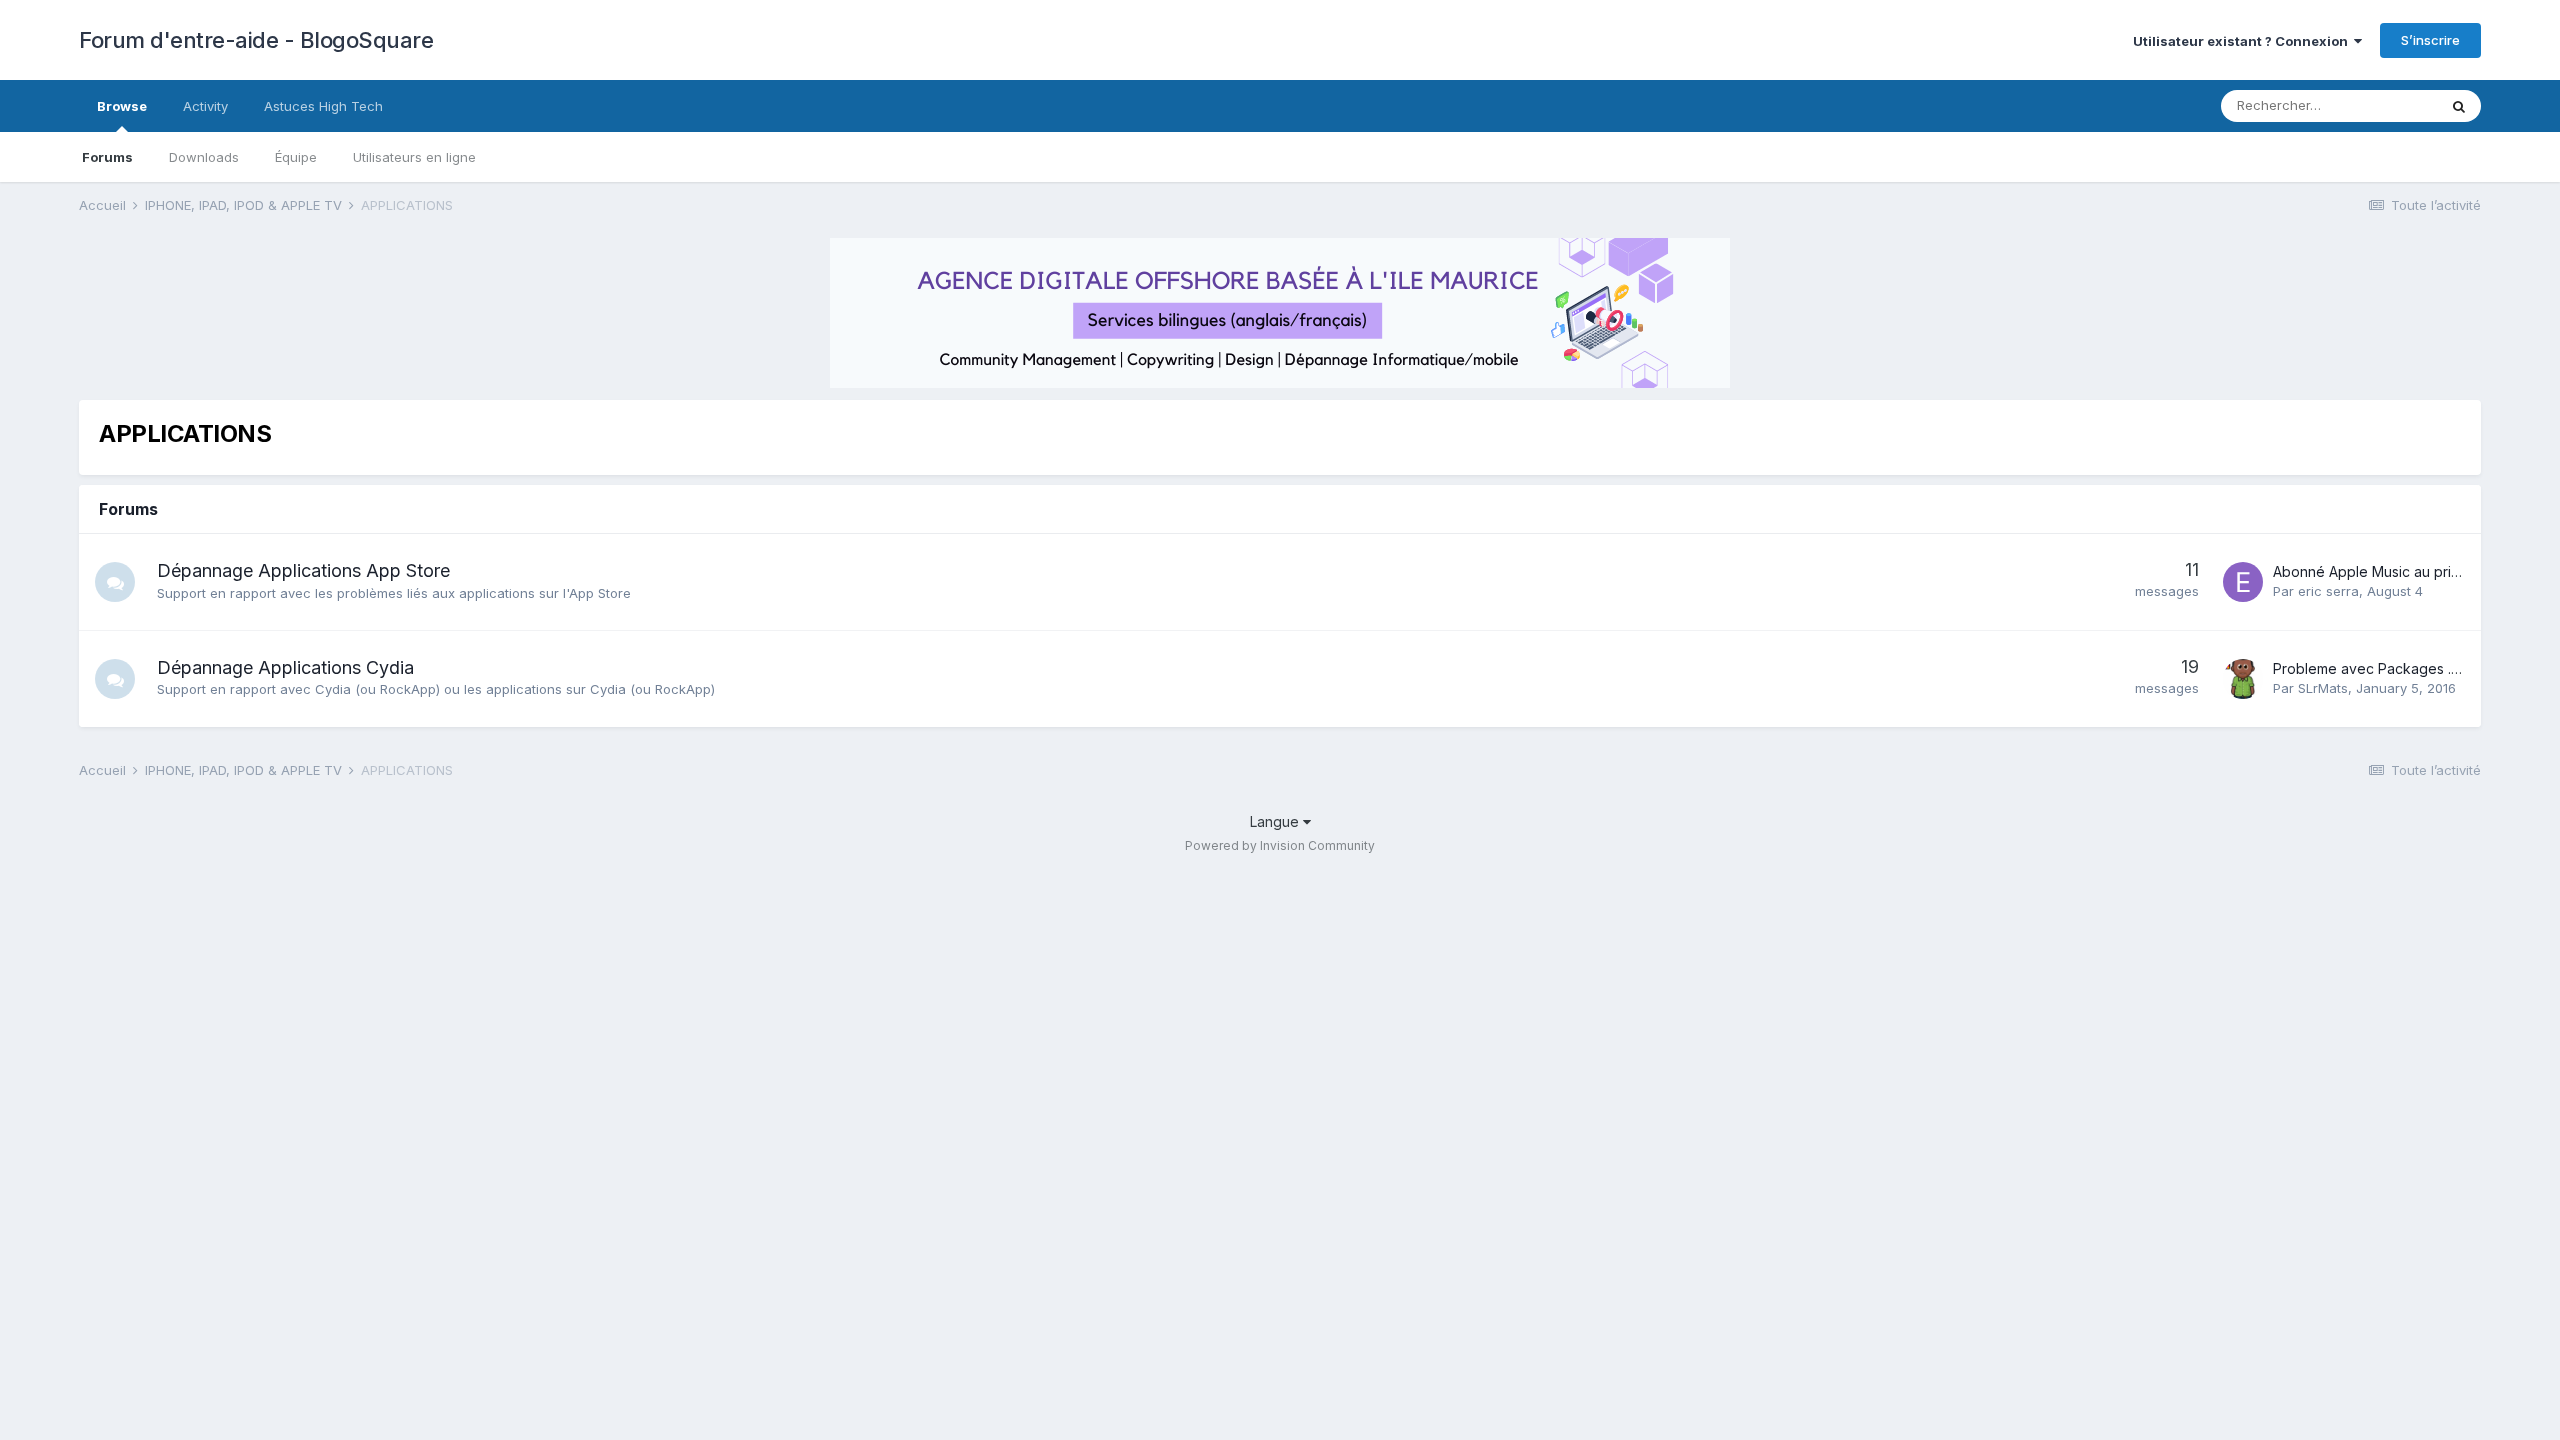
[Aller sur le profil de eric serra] (2243, 582)
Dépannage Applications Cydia (285, 667)
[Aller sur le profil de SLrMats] (2243, 679)
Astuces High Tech (323, 106)
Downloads (204, 157)
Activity (205, 106)
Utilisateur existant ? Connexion (2243, 41)
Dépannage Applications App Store (303, 570)
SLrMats (2323, 688)
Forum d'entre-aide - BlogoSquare (256, 40)
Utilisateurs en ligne (414, 157)
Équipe (296, 157)
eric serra (2328, 591)
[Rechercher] (2459, 106)
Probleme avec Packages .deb (2375, 668)
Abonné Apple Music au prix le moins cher (2412, 571)
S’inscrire (2430, 40)
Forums (107, 157)
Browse (122, 106)
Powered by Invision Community (1280, 845)
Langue (1276, 821)
